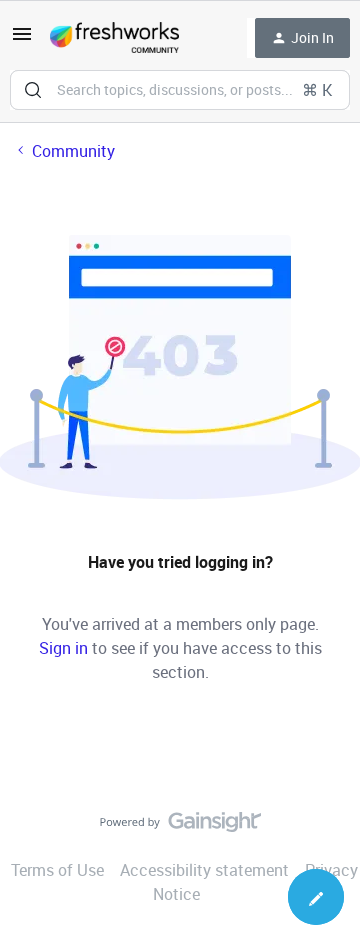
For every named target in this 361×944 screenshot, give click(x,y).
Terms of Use (57, 870)
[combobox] (180, 90)
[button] (22, 40)
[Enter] (33, 90)
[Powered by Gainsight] (180, 827)
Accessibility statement (204, 870)
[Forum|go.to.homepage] (114, 38)
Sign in (63, 648)
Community (73, 151)
